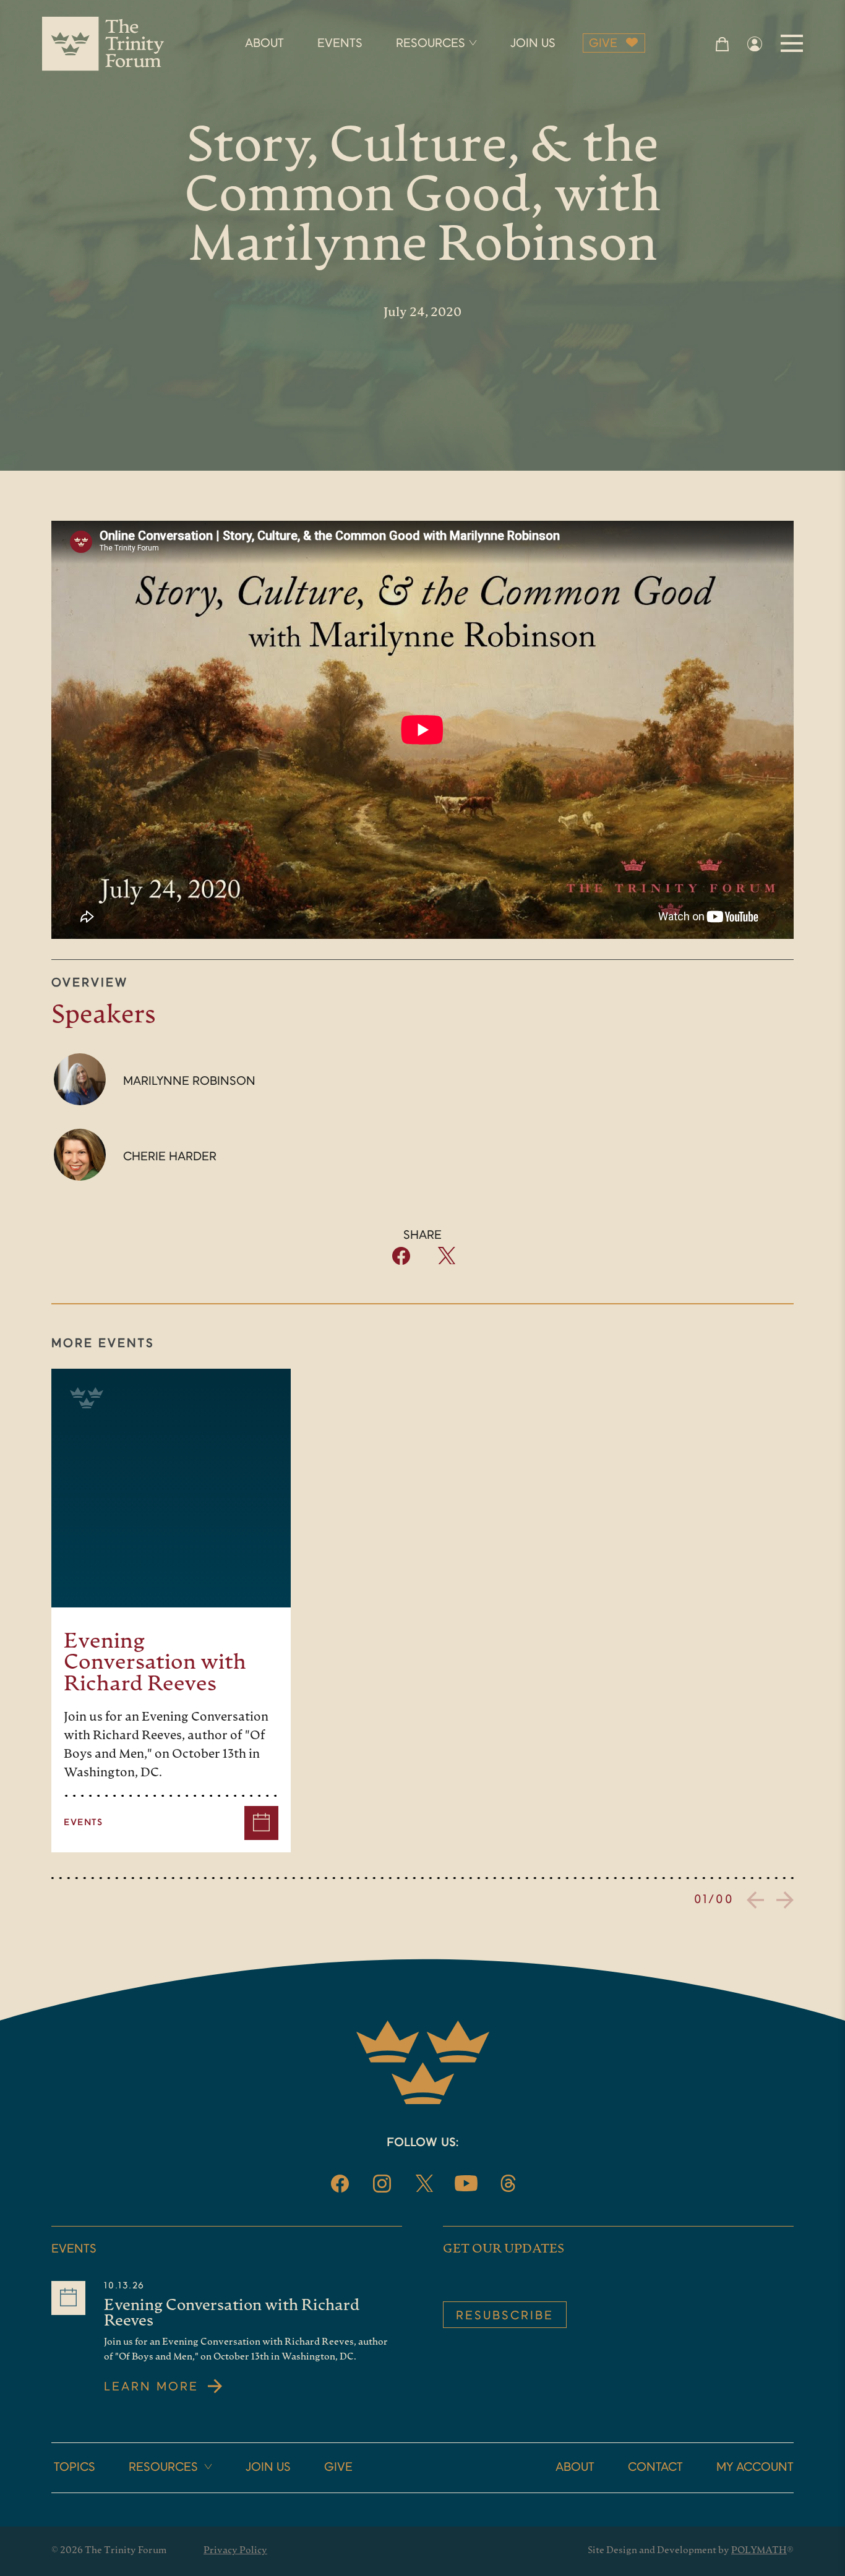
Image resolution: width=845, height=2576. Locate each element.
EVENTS (340, 44)
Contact (655, 2468)
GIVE (603, 44)
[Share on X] (446, 1261)
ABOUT (264, 44)
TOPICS (75, 2468)
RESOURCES (431, 44)
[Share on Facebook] (401, 1262)
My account (755, 2468)
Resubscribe (505, 2316)
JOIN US (533, 44)
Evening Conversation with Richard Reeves (155, 1663)
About (575, 2468)
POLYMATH (759, 2551)
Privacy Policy (235, 2551)
